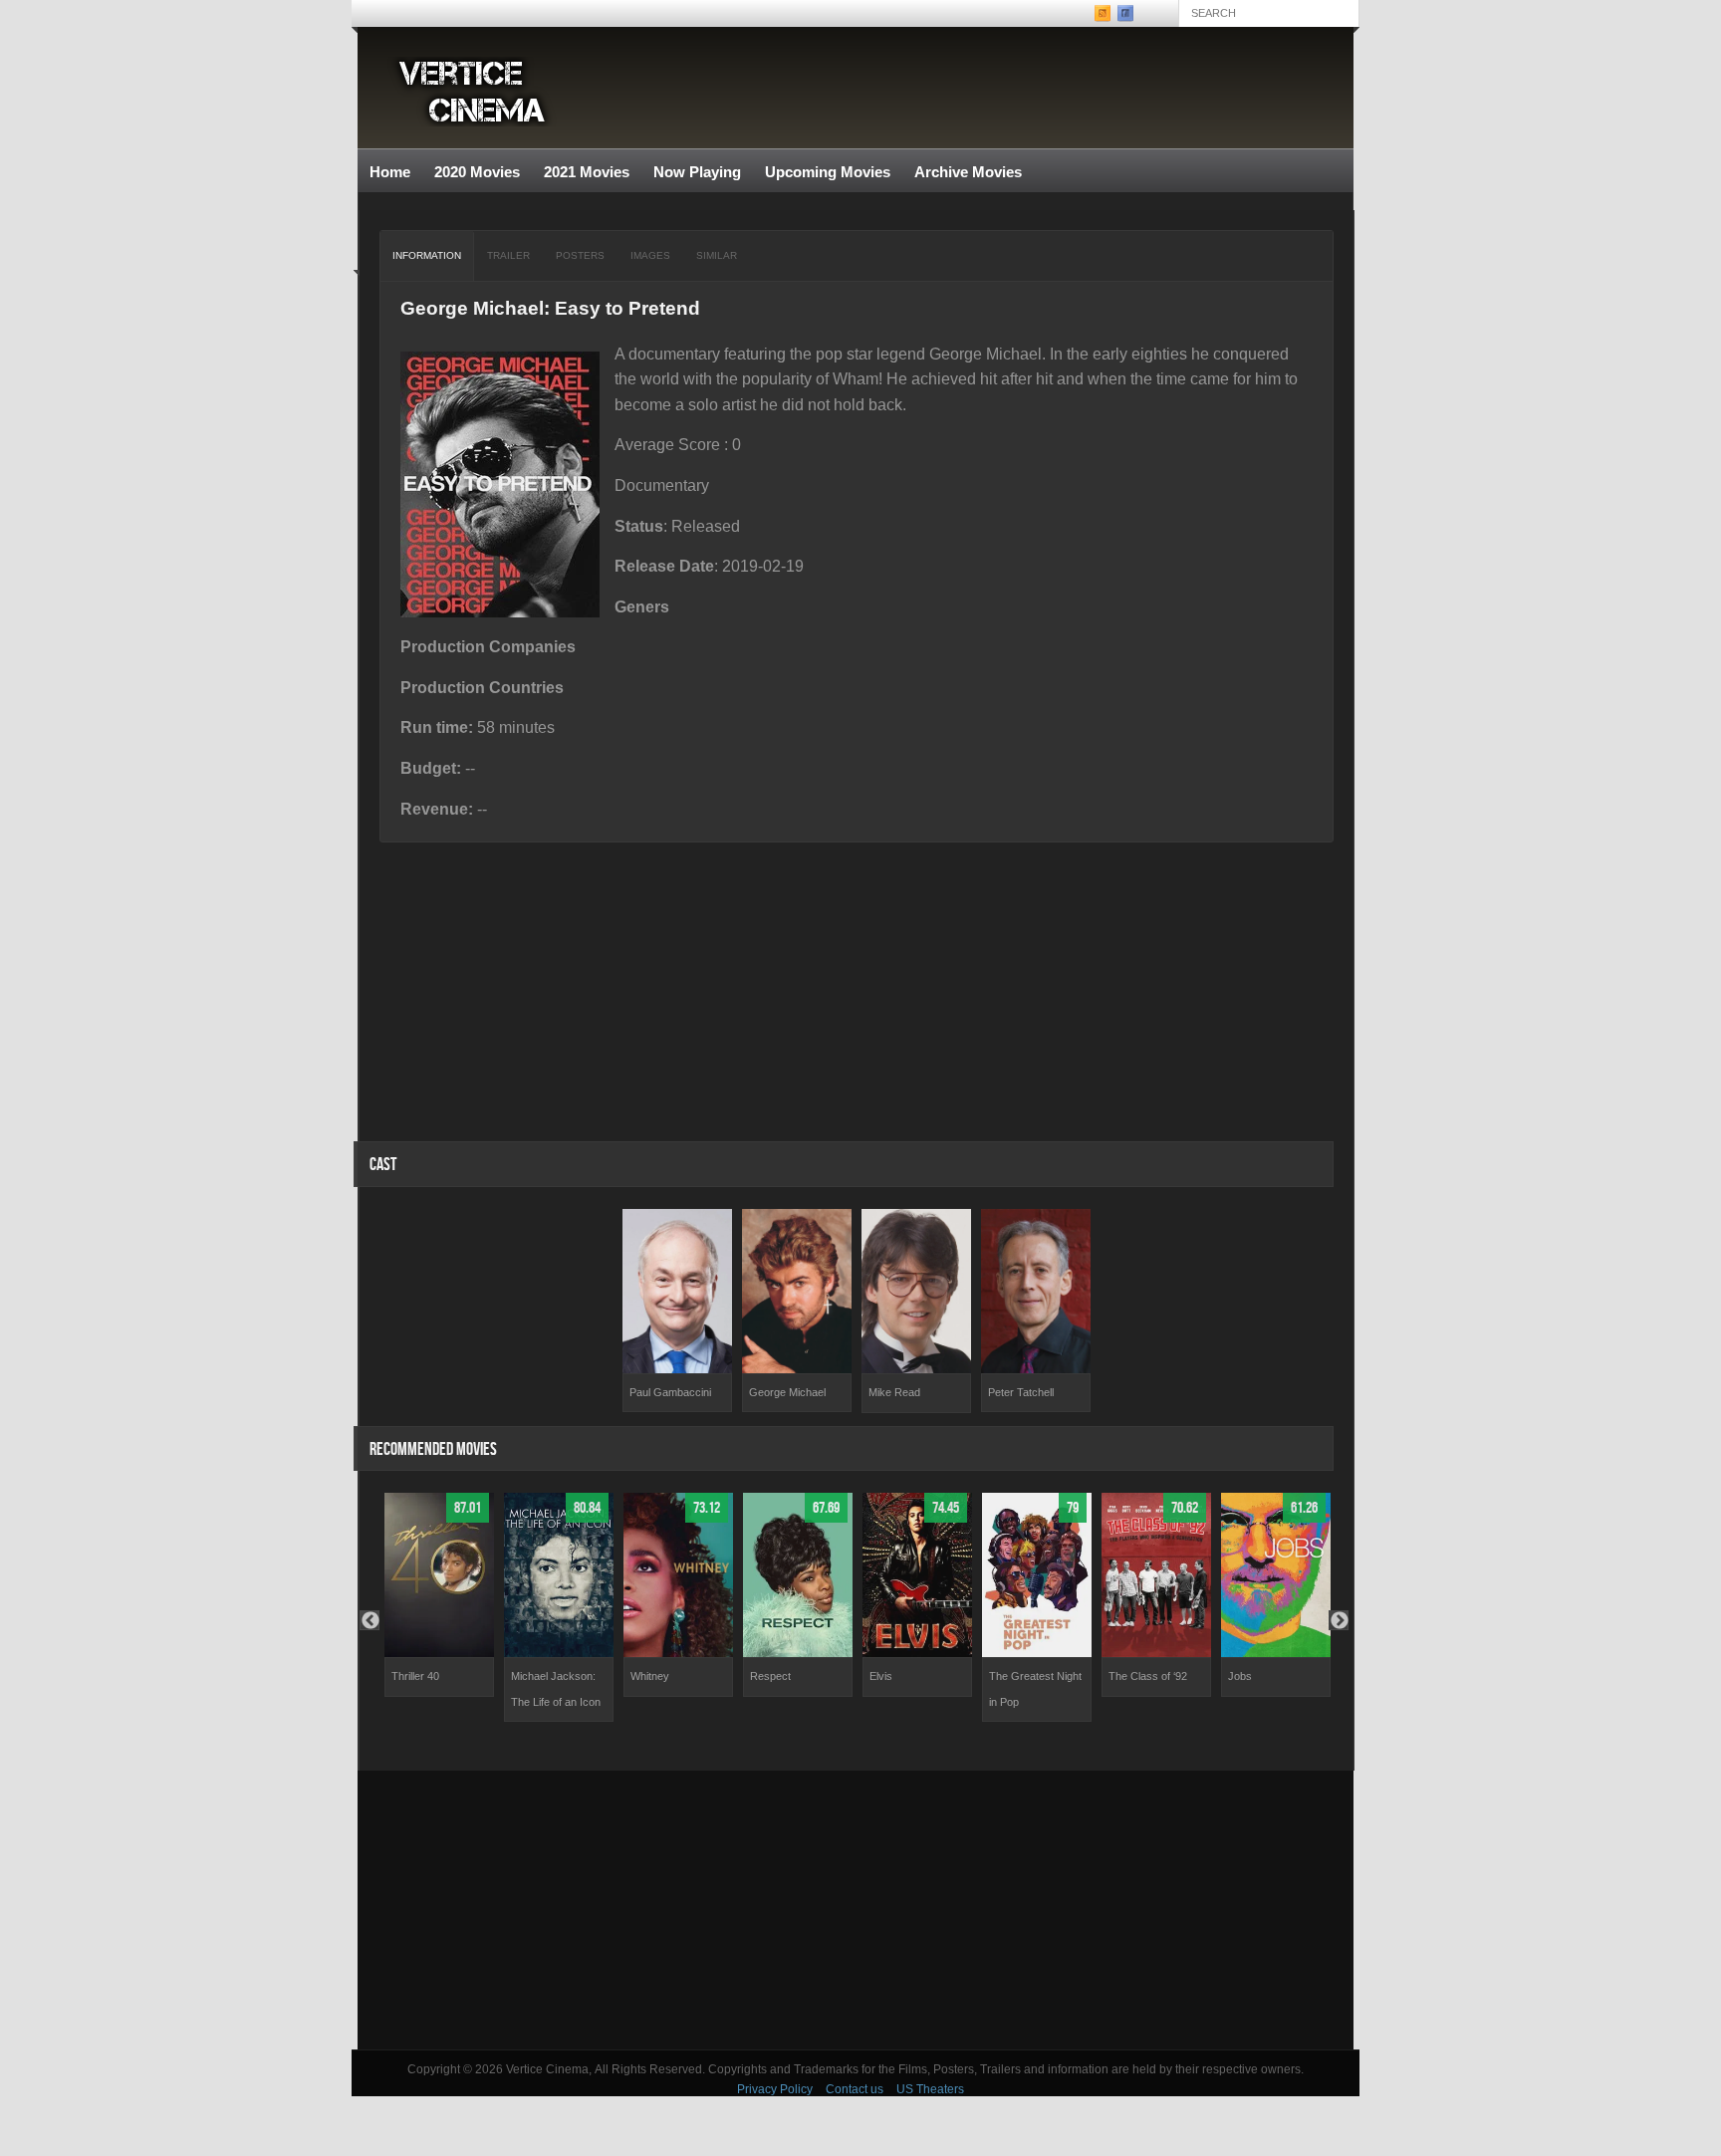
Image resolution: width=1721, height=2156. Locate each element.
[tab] (427, 256)
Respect (770, 1676)
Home (390, 172)
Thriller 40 (415, 1676)
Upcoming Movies (828, 172)
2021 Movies (587, 172)
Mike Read (894, 1392)
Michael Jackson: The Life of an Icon (556, 1689)
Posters (580, 255)
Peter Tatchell (1021, 1392)
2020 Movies (477, 172)
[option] (677, 1311)
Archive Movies (962, 173)
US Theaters (930, 2089)
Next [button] (1339, 1620)
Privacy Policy (775, 2089)
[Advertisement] (856, 1910)
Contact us (855, 2089)
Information (427, 255)
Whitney (650, 1676)
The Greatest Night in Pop (1035, 1689)
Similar (717, 255)
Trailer (508, 255)
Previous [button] (369, 1620)
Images (650, 255)
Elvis (881, 1676)
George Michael (787, 1392)
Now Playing (697, 172)
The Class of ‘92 (1148, 1676)
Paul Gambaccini (670, 1392)
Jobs (1240, 1676)
